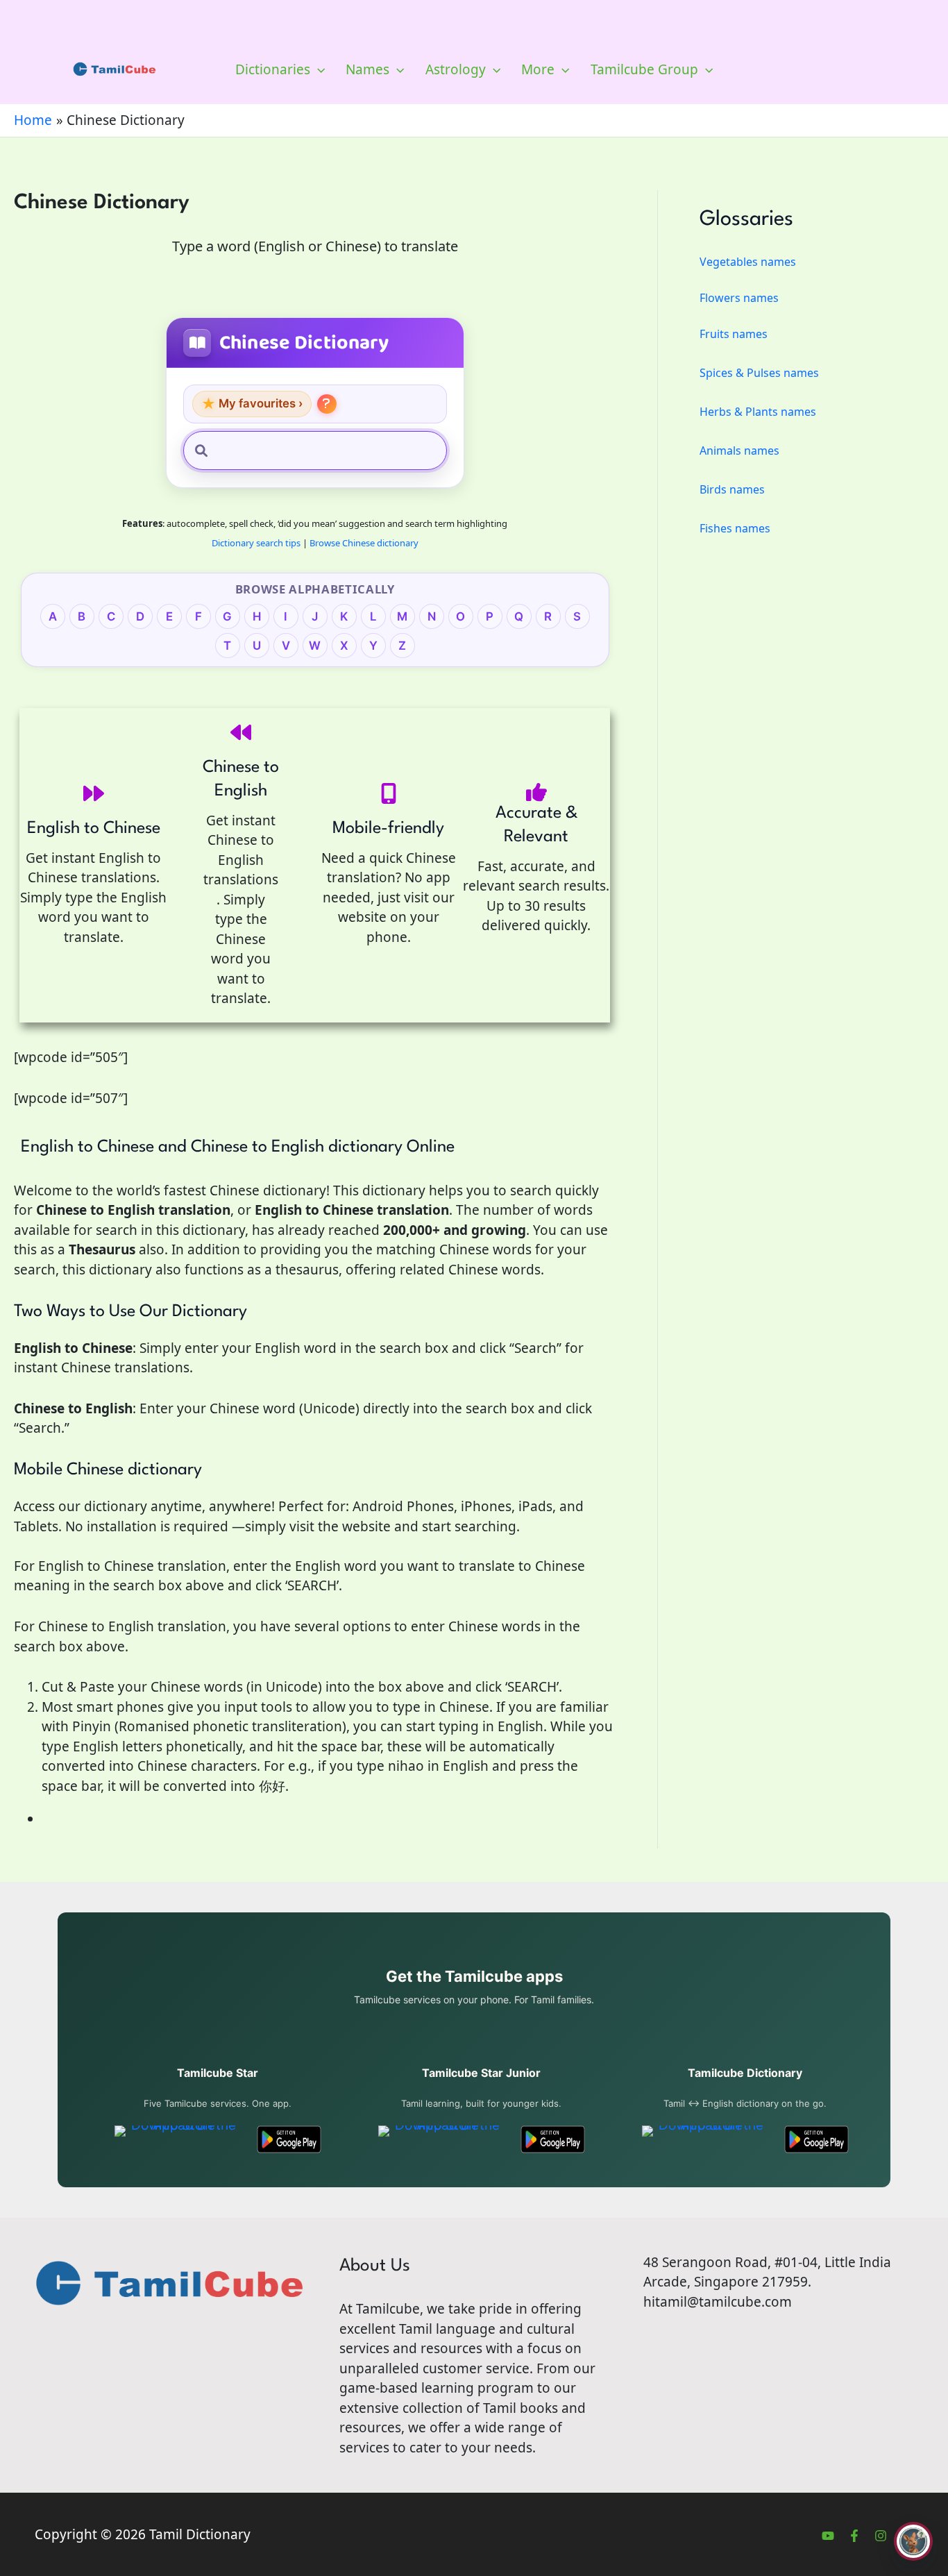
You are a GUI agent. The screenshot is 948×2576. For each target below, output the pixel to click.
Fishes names (735, 528)
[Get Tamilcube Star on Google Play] (289, 2139)
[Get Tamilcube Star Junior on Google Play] (553, 2139)
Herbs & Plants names (758, 412)
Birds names (732, 489)
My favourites (252, 404)
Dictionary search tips (256, 543)
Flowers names (739, 298)
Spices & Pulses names (759, 373)
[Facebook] (854, 2536)
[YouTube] (828, 2536)
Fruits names (734, 334)
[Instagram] (881, 2536)
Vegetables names (748, 262)
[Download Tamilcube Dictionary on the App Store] (705, 2139)
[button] (318, 69)
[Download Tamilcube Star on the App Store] (178, 2139)
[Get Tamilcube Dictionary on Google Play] (816, 2139)
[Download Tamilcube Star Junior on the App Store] (442, 2139)
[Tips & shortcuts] (327, 404)
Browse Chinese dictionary (364, 543)
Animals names (739, 451)
